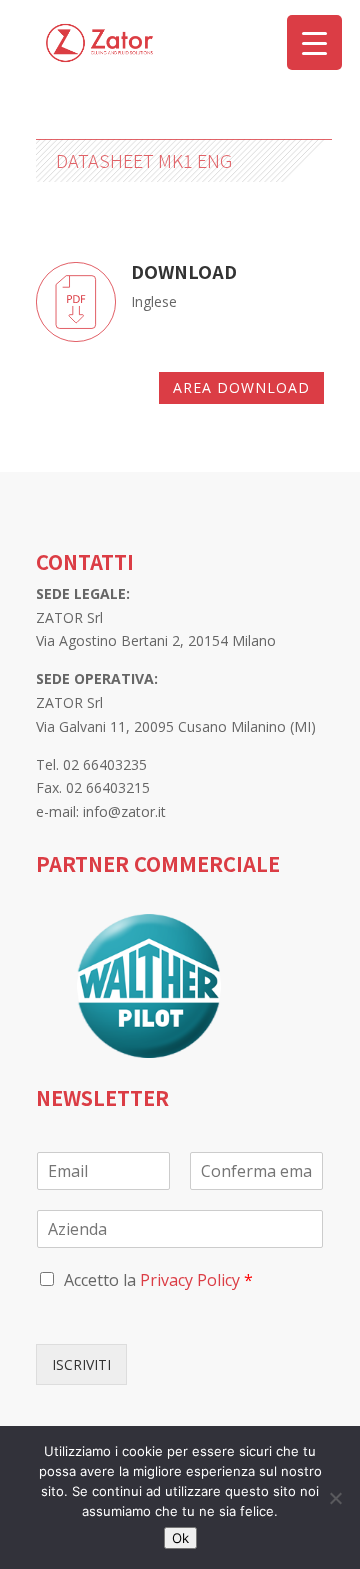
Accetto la (158, 1280)
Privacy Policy (190, 1280)
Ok (180, 1538)
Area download (241, 387)
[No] (335, 1498)
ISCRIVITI (81, 1364)
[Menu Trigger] (314, 42)
